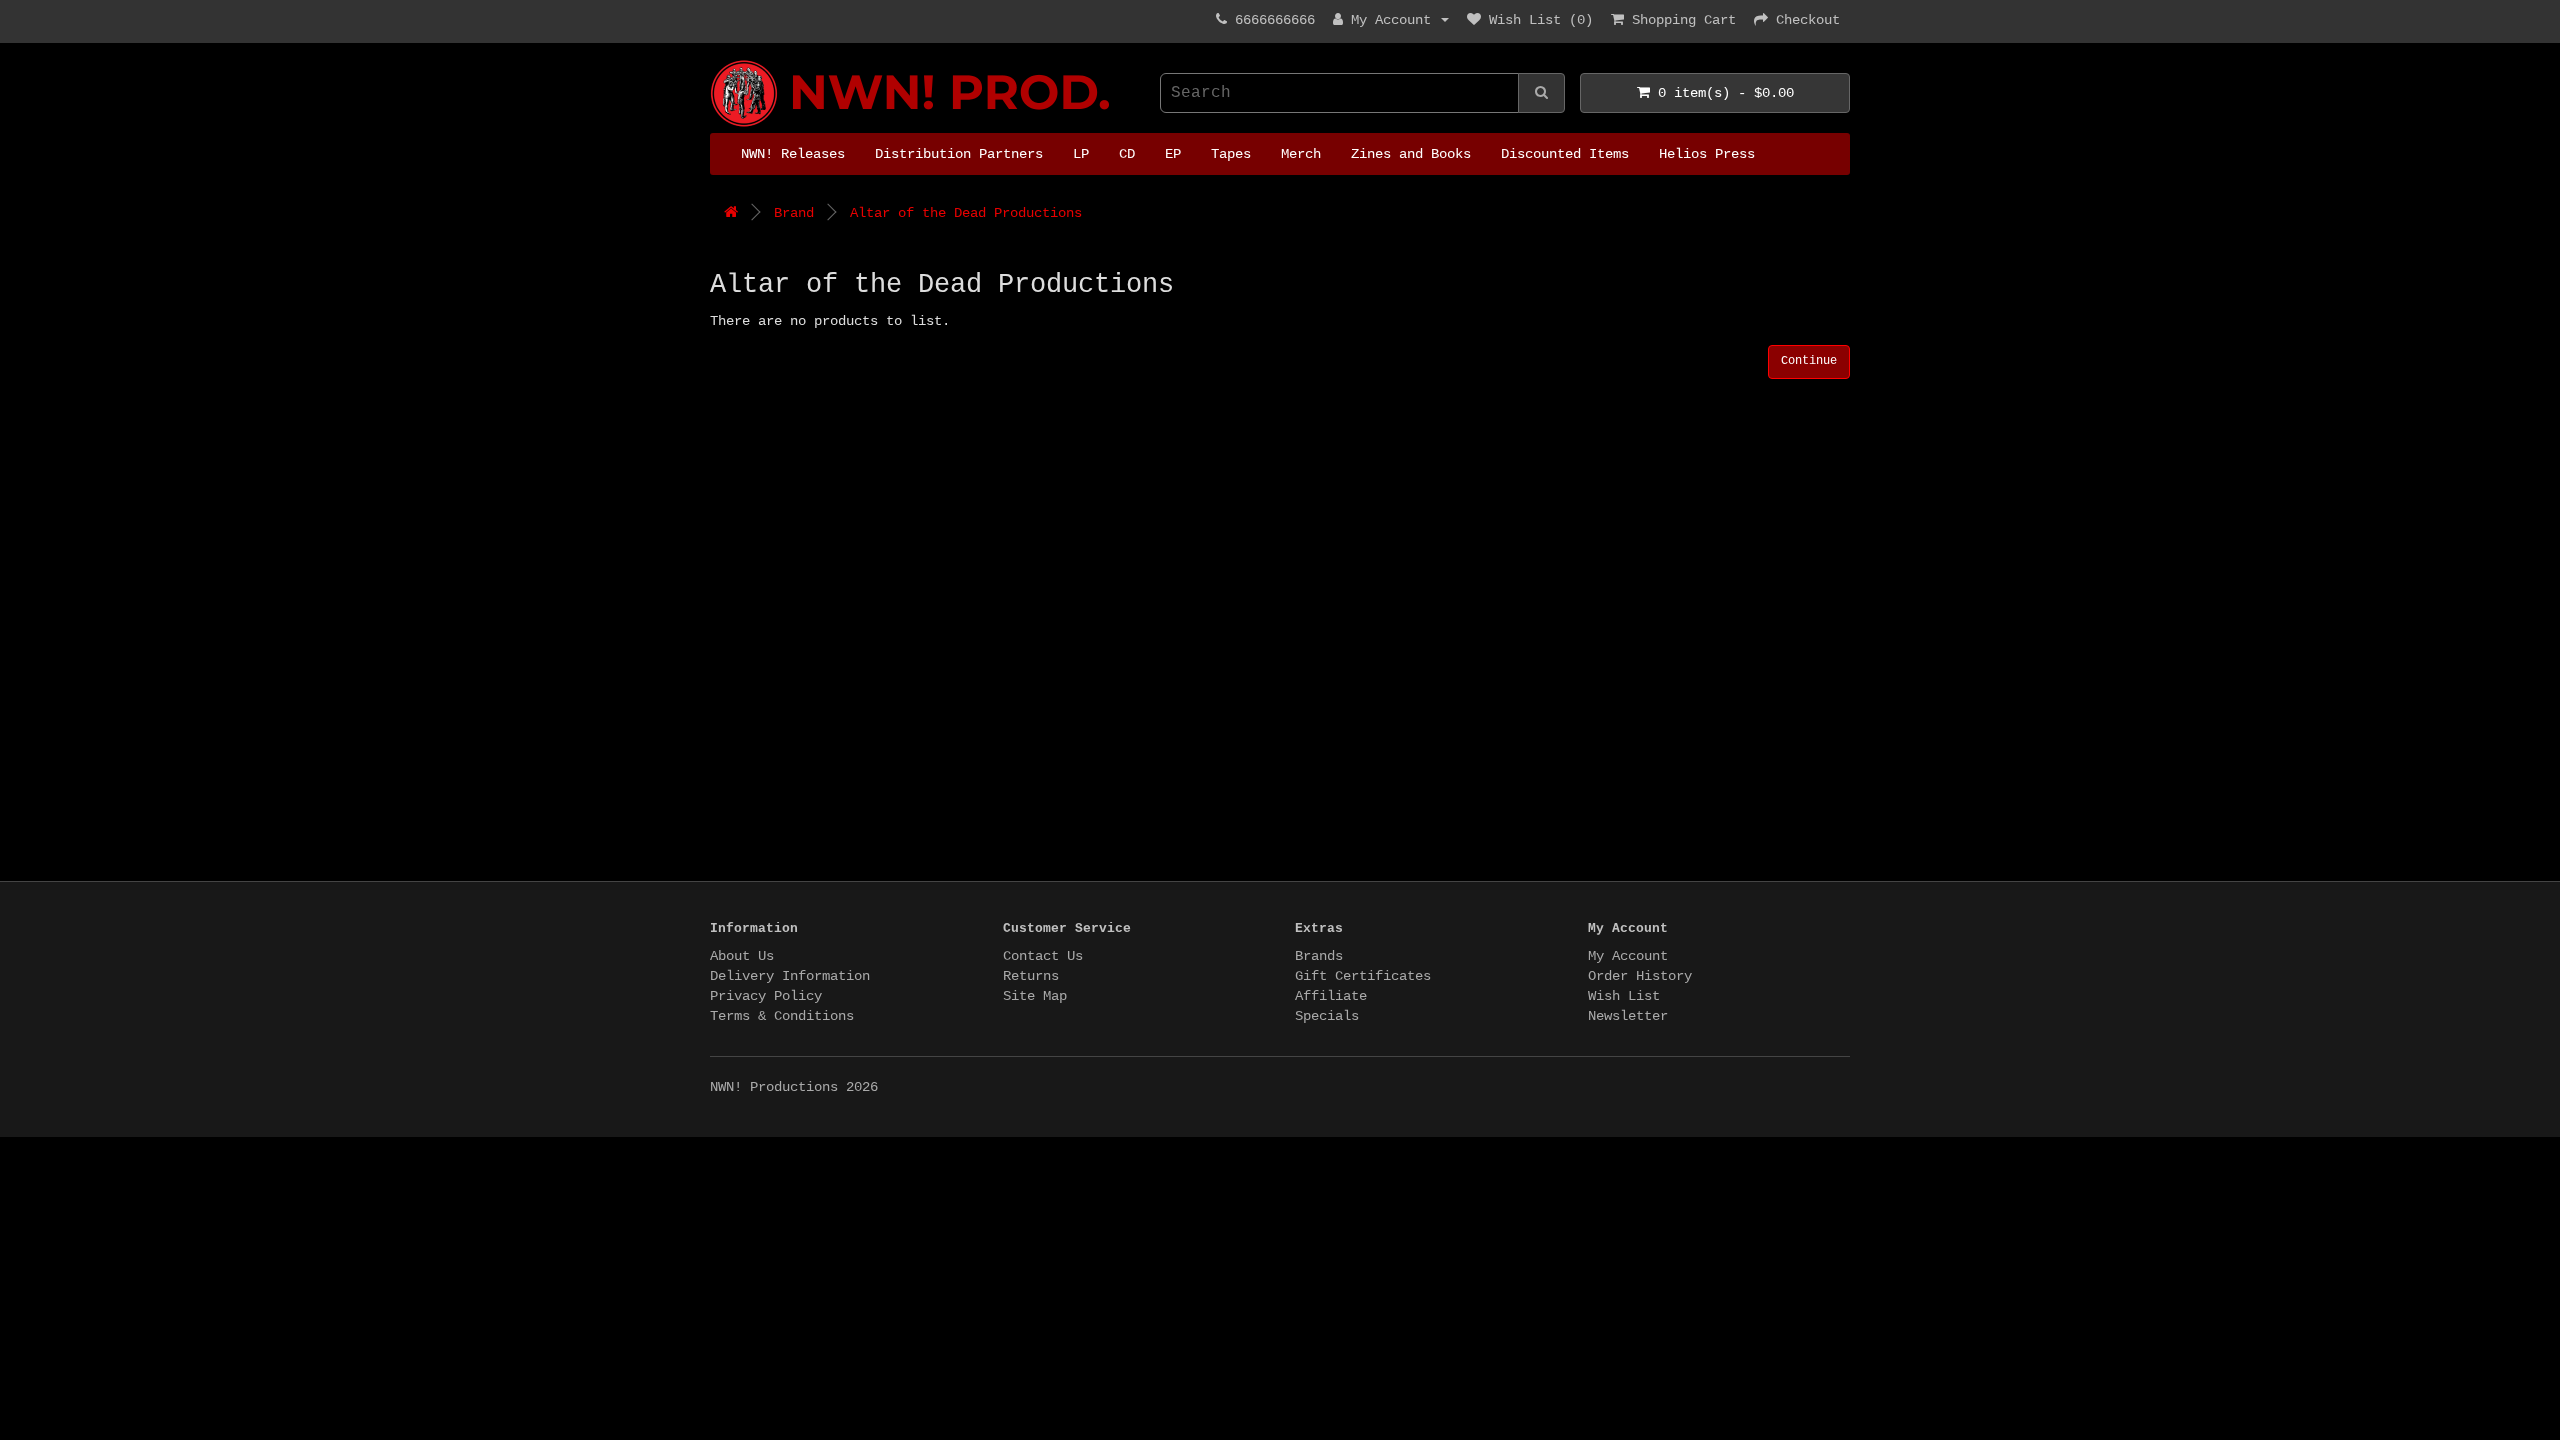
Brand (794, 213)
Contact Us (1043, 956)
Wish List (1624, 996)
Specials (1327, 1016)
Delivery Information (790, 976)
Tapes (1231, 154)
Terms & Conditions (782, 1016)
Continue (1809, 361)
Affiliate (1331, 996)
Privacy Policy (766, 996)
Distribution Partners (959, 154)
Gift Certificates (1363, 976)
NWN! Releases (793, 154)
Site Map (1035, 996)
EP (1173, 154)
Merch (1301, 154)
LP (1081, 154)
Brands (1319, 956)
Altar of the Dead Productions (966, 213)
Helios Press (1707, 154)
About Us (742, 956)
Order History (1640, 976)
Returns (1031, 976)
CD (1127, 154)
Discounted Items (1565, 154)
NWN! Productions (718, 60)
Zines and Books (1411, 154)
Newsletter (1628, 1016)
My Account (1628, 956)
